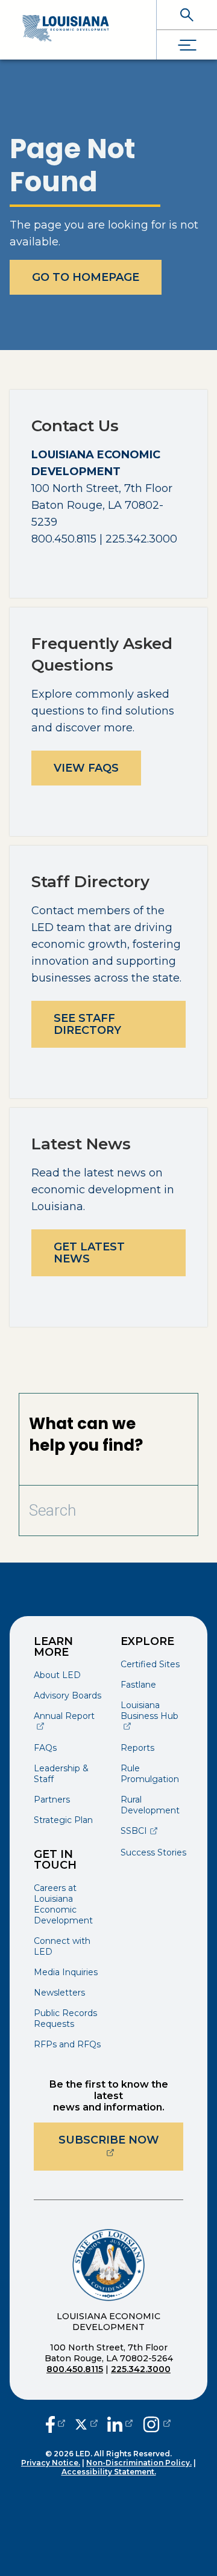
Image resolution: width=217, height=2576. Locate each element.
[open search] (187, 15)
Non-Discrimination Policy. (139, 2463)
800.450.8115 (75, 2369)
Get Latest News (89, 1253)
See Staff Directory (87, 1024)
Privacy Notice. (51, 2463)
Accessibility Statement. (109, 2472)
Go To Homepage (86, 277)
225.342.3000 (141, 2369)
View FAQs (86, 768)
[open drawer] (187, 45)
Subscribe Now (121, 2140)
